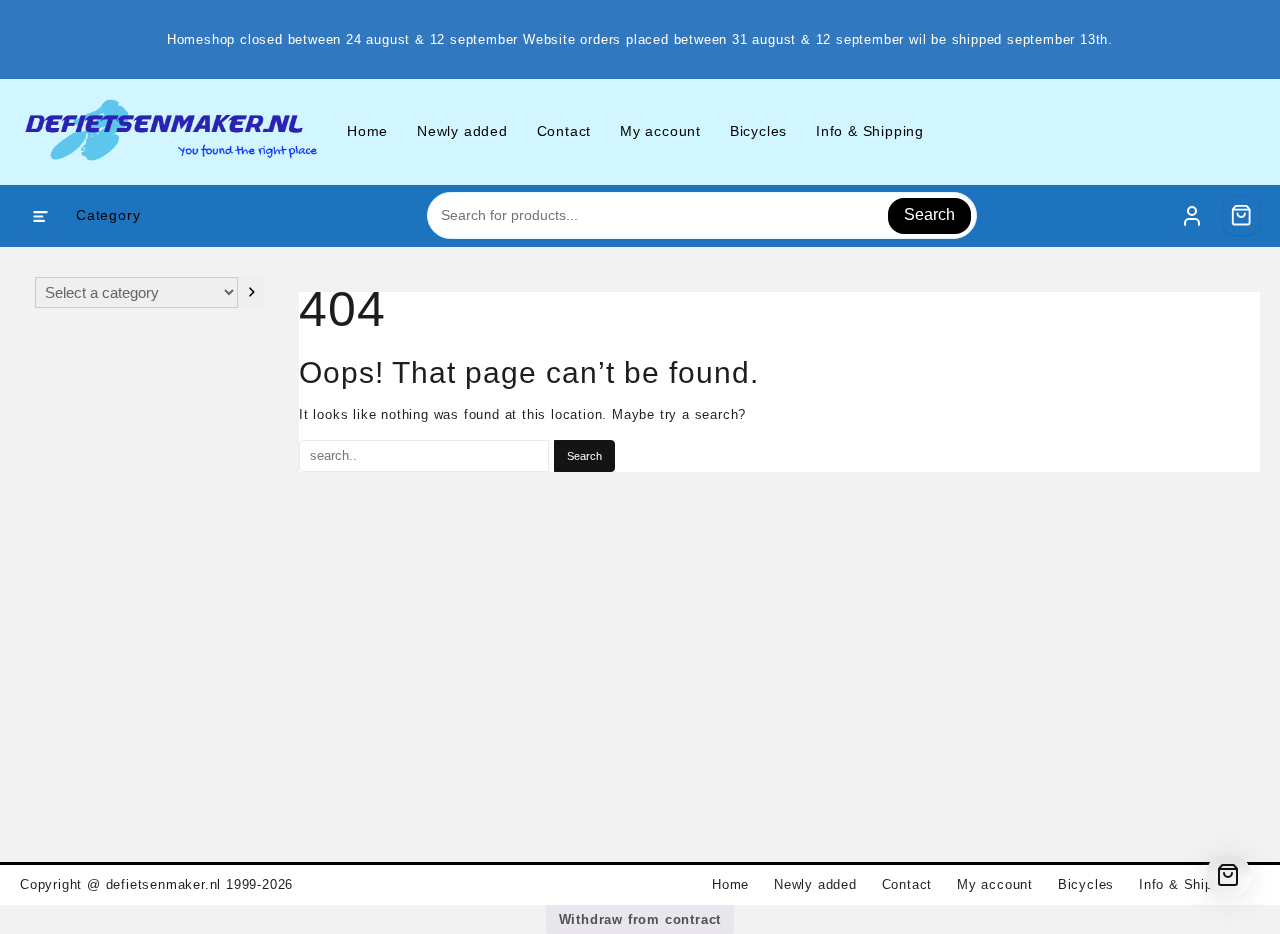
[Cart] (1242, 215)
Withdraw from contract (640, 919)
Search (929, 214)
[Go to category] (251, 292)
